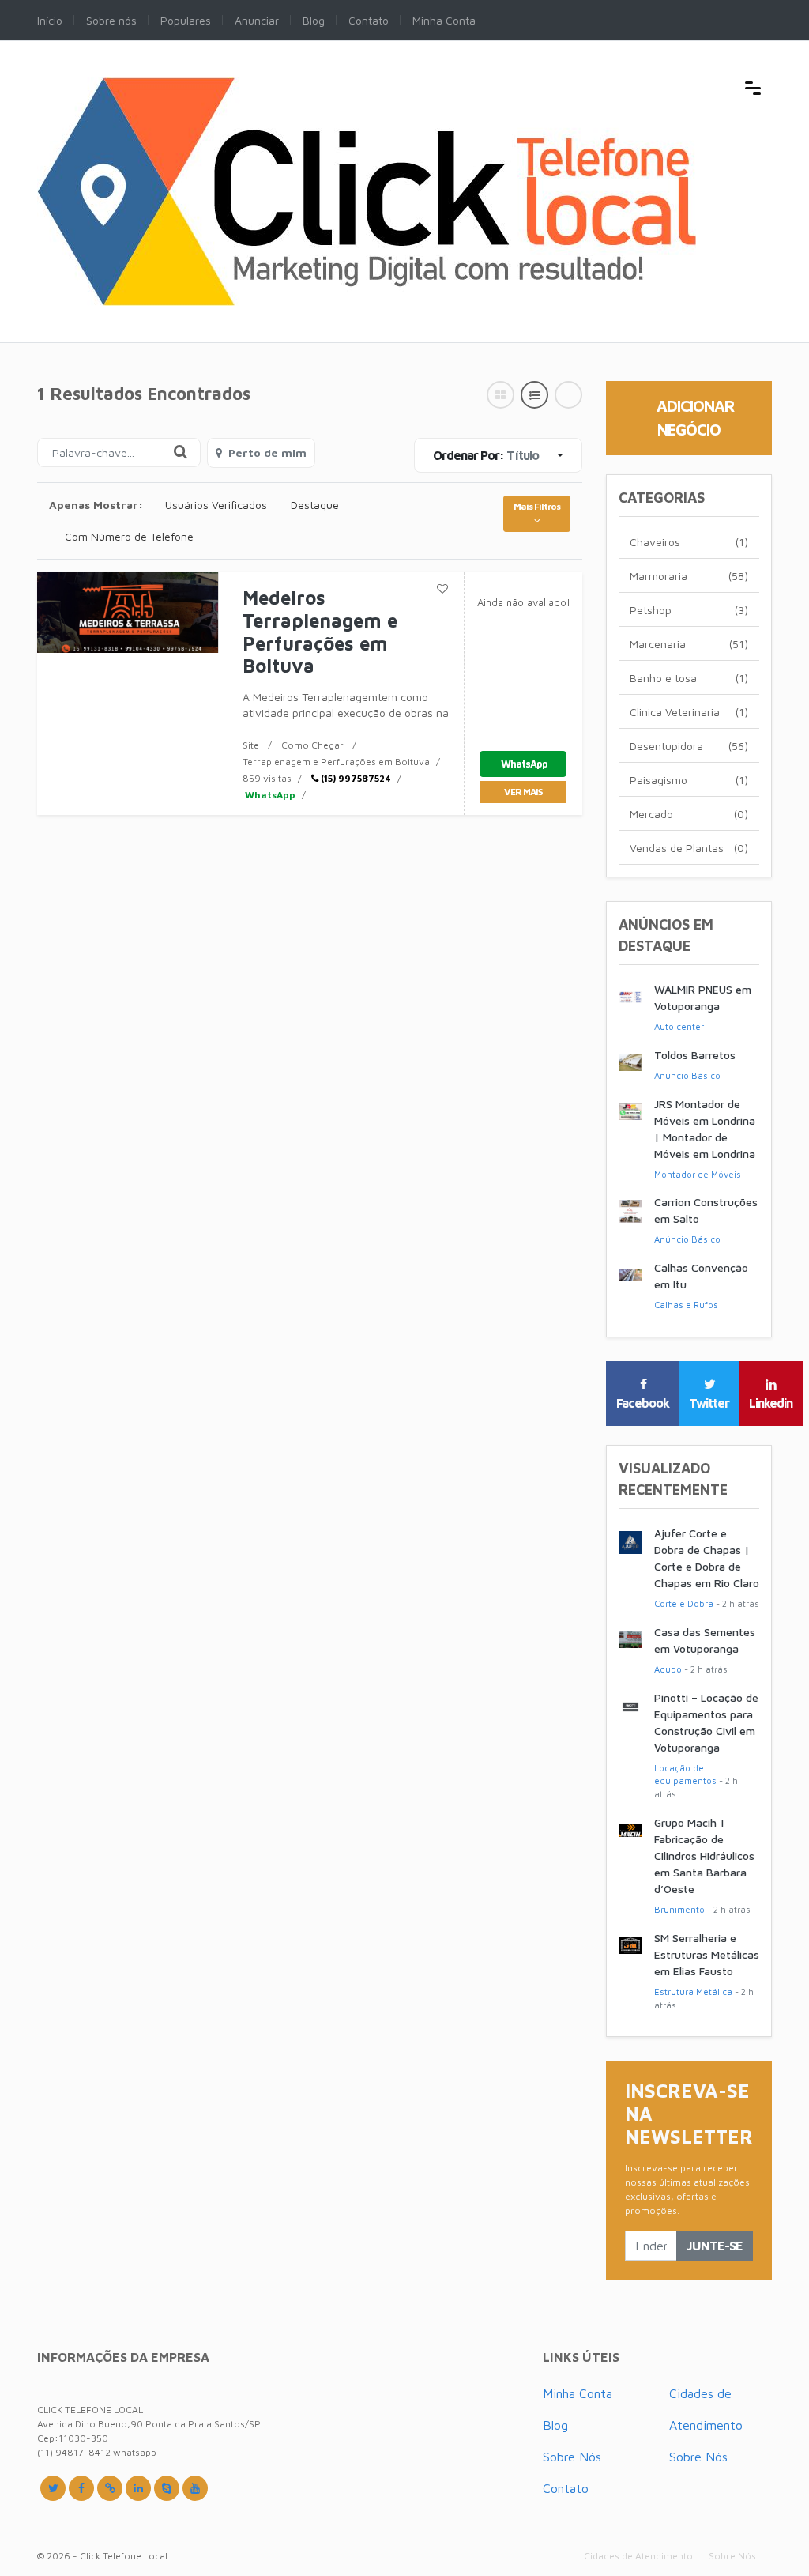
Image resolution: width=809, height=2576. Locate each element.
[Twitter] (53, 2488)
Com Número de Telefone (129, 536)
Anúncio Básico (687, 1075)
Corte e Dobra (684, 1603)
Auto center (679, 1026)
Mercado (689, 814)
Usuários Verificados (216, 505)
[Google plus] (110, 2488)
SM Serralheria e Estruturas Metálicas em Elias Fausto (707, 1954)
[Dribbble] (138, 2488)
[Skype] (167, 2488)
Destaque (315, 505)
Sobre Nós (572, 2457)
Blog (555, 2425)
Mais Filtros (537, 506)
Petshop (689, 610)
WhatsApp (269, 795)
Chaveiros (689, 542)
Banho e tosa (689, 678)
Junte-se (715, 2246)
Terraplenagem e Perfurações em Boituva (336, 762)
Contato (566, 2488)
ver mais (523, 792)
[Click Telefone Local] (367, 86)
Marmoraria (689, 576)
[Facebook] (81, 2488)
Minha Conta (578, 2393)
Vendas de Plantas (689, 848)
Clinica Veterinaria (689, 712)
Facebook (643, 1403)
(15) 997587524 (355, 778)
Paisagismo (689, 780)
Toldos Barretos (695, 1055)
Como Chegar (312, 745)
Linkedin (771, 1403)
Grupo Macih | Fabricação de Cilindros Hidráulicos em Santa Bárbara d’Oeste (704, 1856)
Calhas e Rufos (686, 1305)
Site (251, 745)
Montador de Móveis (698, 1174)
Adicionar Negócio (695, 418)
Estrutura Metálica (693, 1991)
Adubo (668, 1669)
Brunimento (679, 1909)
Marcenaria (689, 644)
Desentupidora (689, 746)
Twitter (709, 1403)
